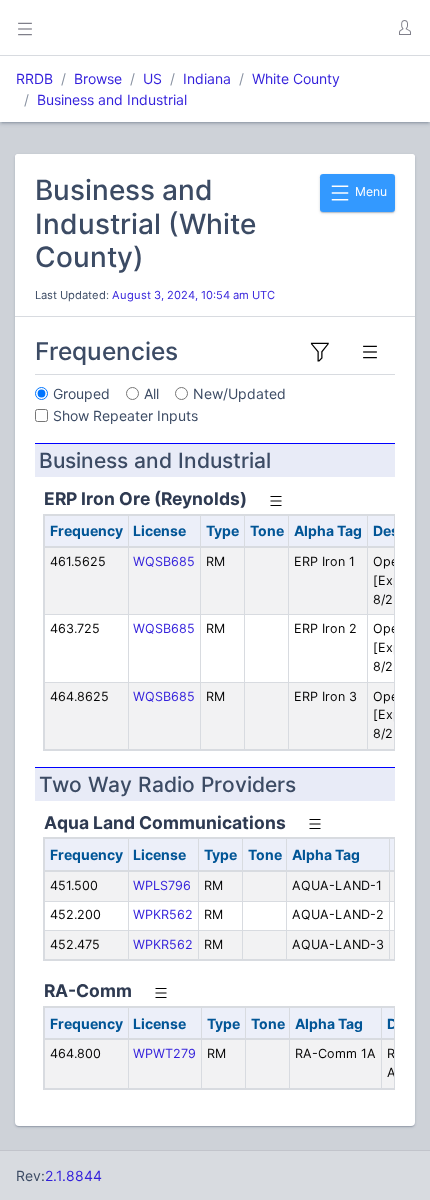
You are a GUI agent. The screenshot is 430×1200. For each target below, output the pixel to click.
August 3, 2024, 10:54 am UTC (193, 295)
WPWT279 (164, 1053)
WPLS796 (162, 885)
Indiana (207, 78)
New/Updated (239, 393)
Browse (98, 78)
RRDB (34, 78)
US (152, 78)
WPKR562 (163, 914)
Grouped (81, 393)
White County (296, 78)
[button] (404, 28)
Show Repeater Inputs (125, 415)
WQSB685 (164, 561)
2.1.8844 (73, 1175)
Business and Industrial (112, 99)
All (151, 393)
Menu (369, 191)
